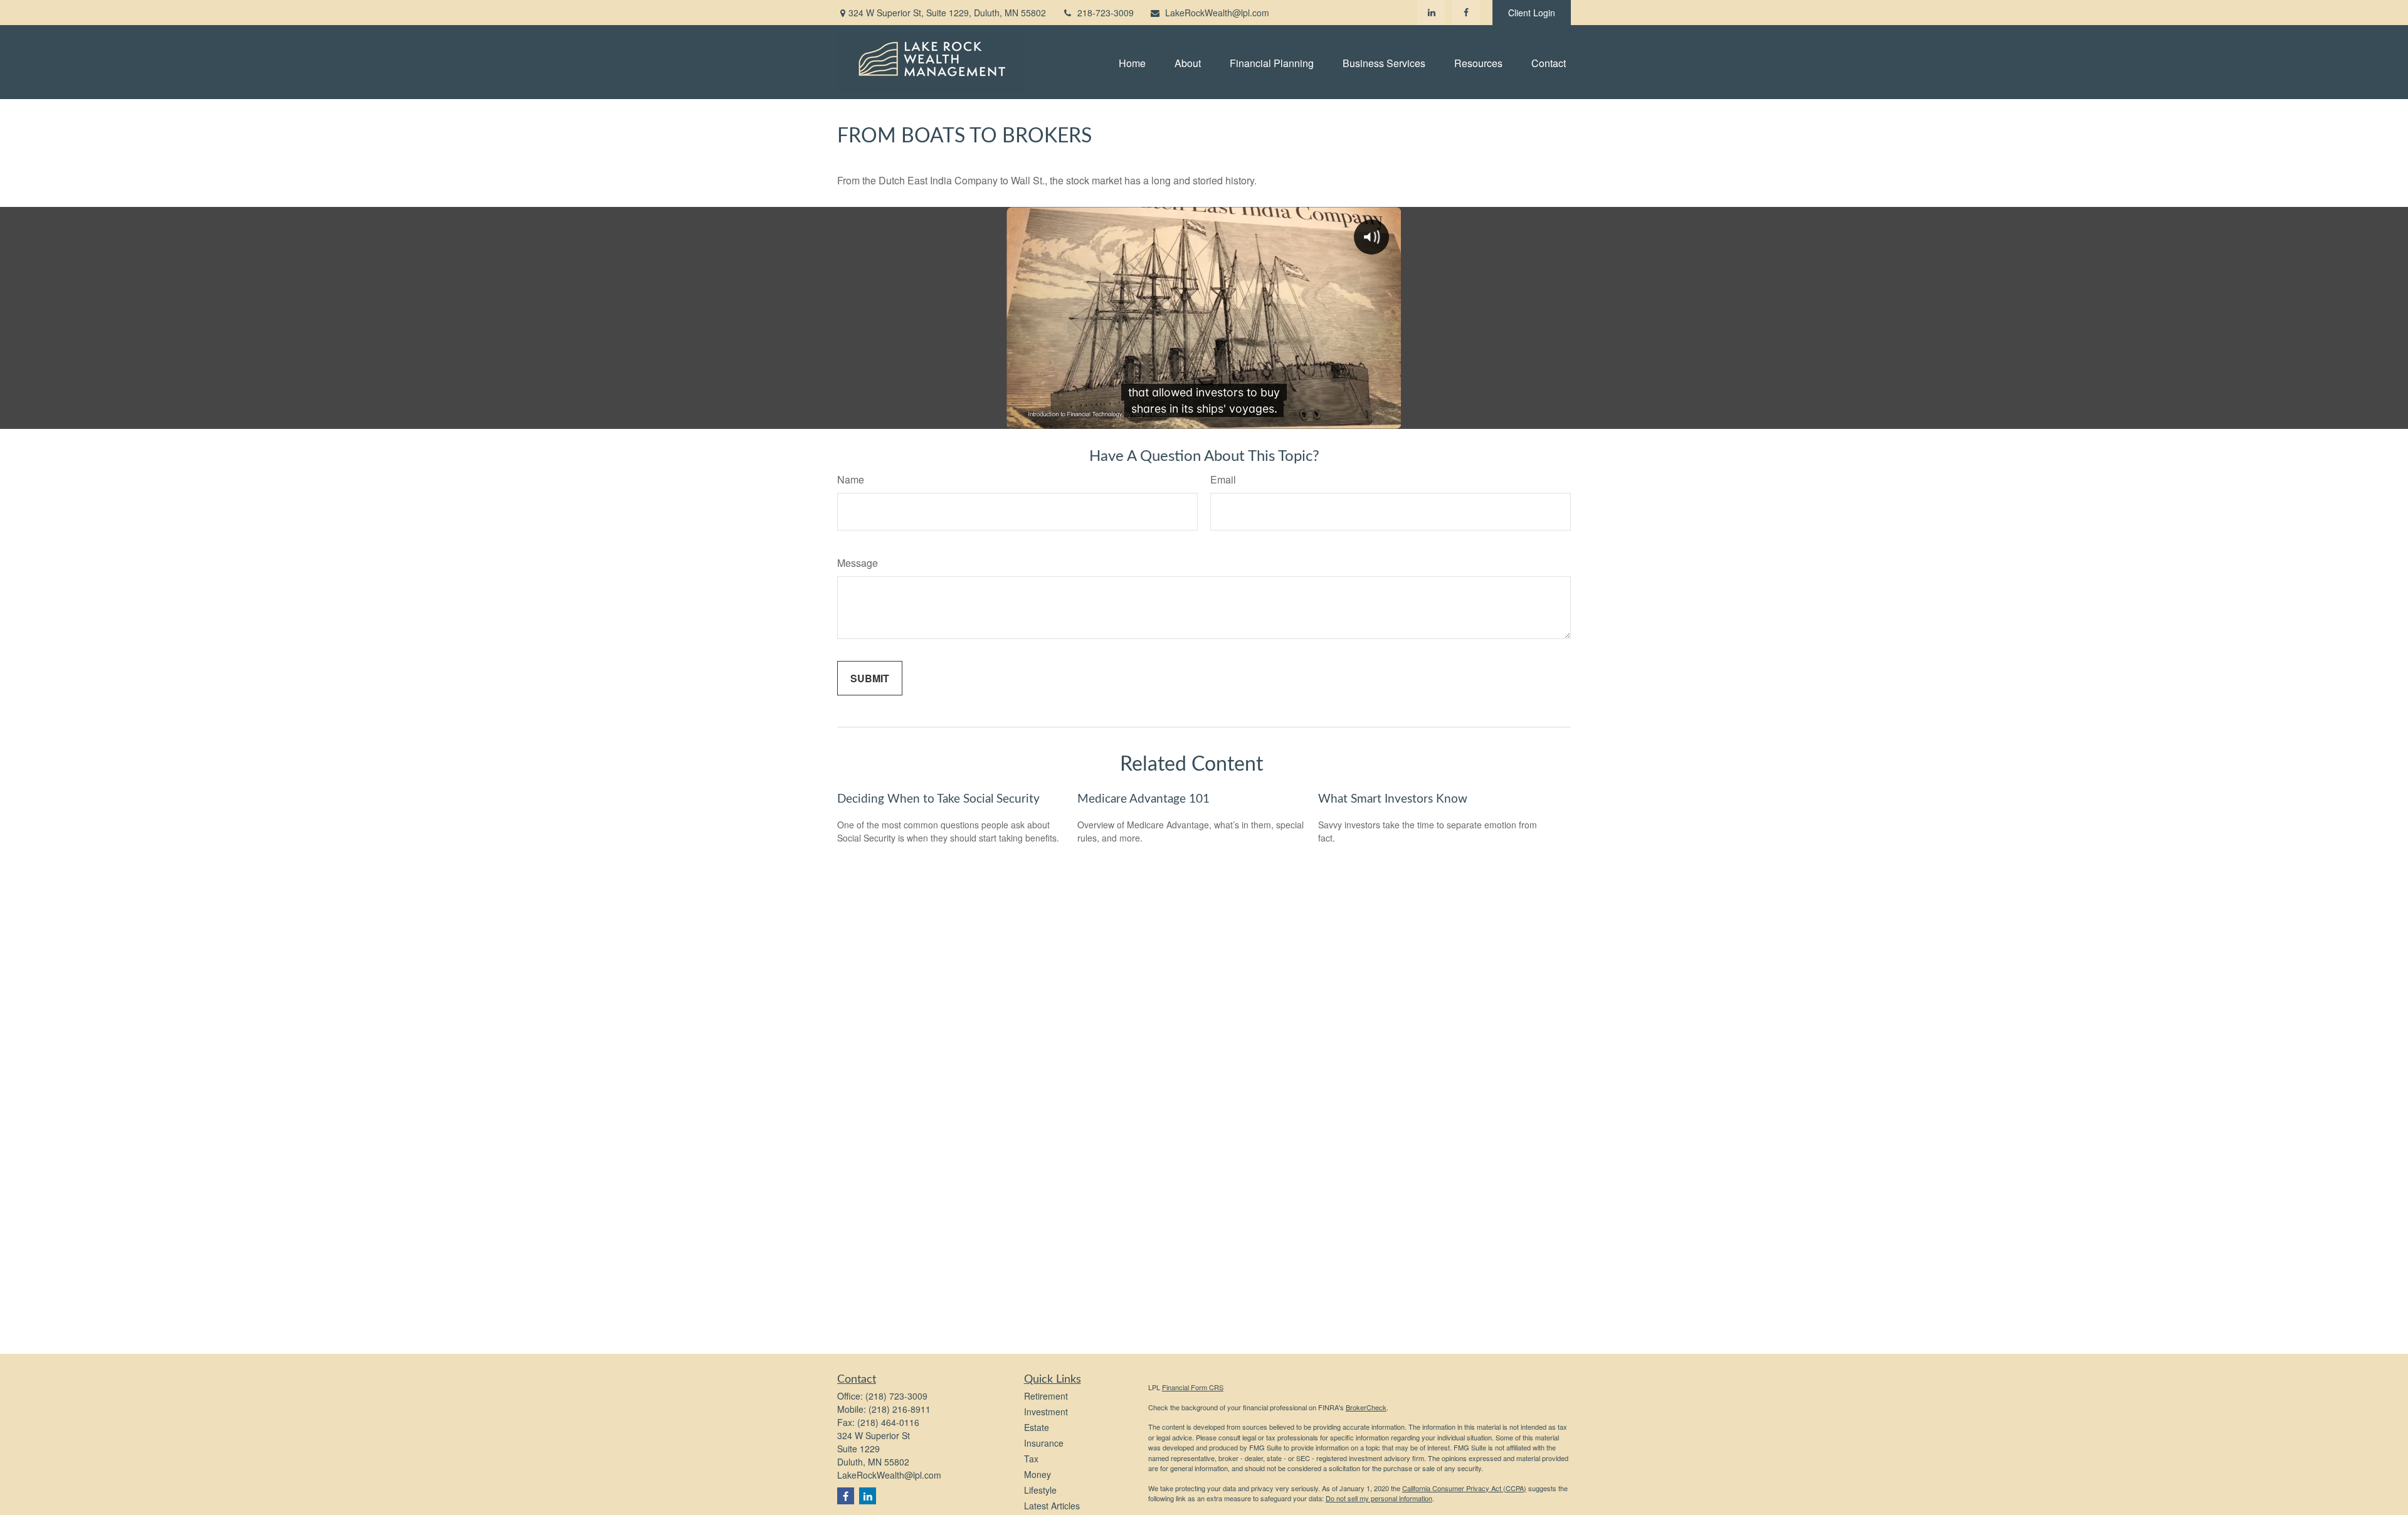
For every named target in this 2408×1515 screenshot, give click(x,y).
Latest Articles (1052, 1506)
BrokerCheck (1366, 1407)
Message (858, 563)
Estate (1037, 1427)
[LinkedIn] (1431, 13)
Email (1223, 479)
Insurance (1044, 1443)
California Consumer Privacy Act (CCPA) (1464, 1488)
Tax (1031, 1459)
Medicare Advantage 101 (1143, 799)
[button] (1132, 62)
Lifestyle (1040, 1490)
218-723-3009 (1106, 13)
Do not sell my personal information (1379, 1498)
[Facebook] (1466, 13)
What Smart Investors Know (1393, 799)
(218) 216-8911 (900, 1409)
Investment (1046, 1412)
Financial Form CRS (1193, 1387)
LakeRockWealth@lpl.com (1217, 13)
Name (851, 479)
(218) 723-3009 (896, 1396)
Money (1038, 1474)
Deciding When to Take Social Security (938, 799)
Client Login (1532, 13)
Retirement (1046, 1396)
